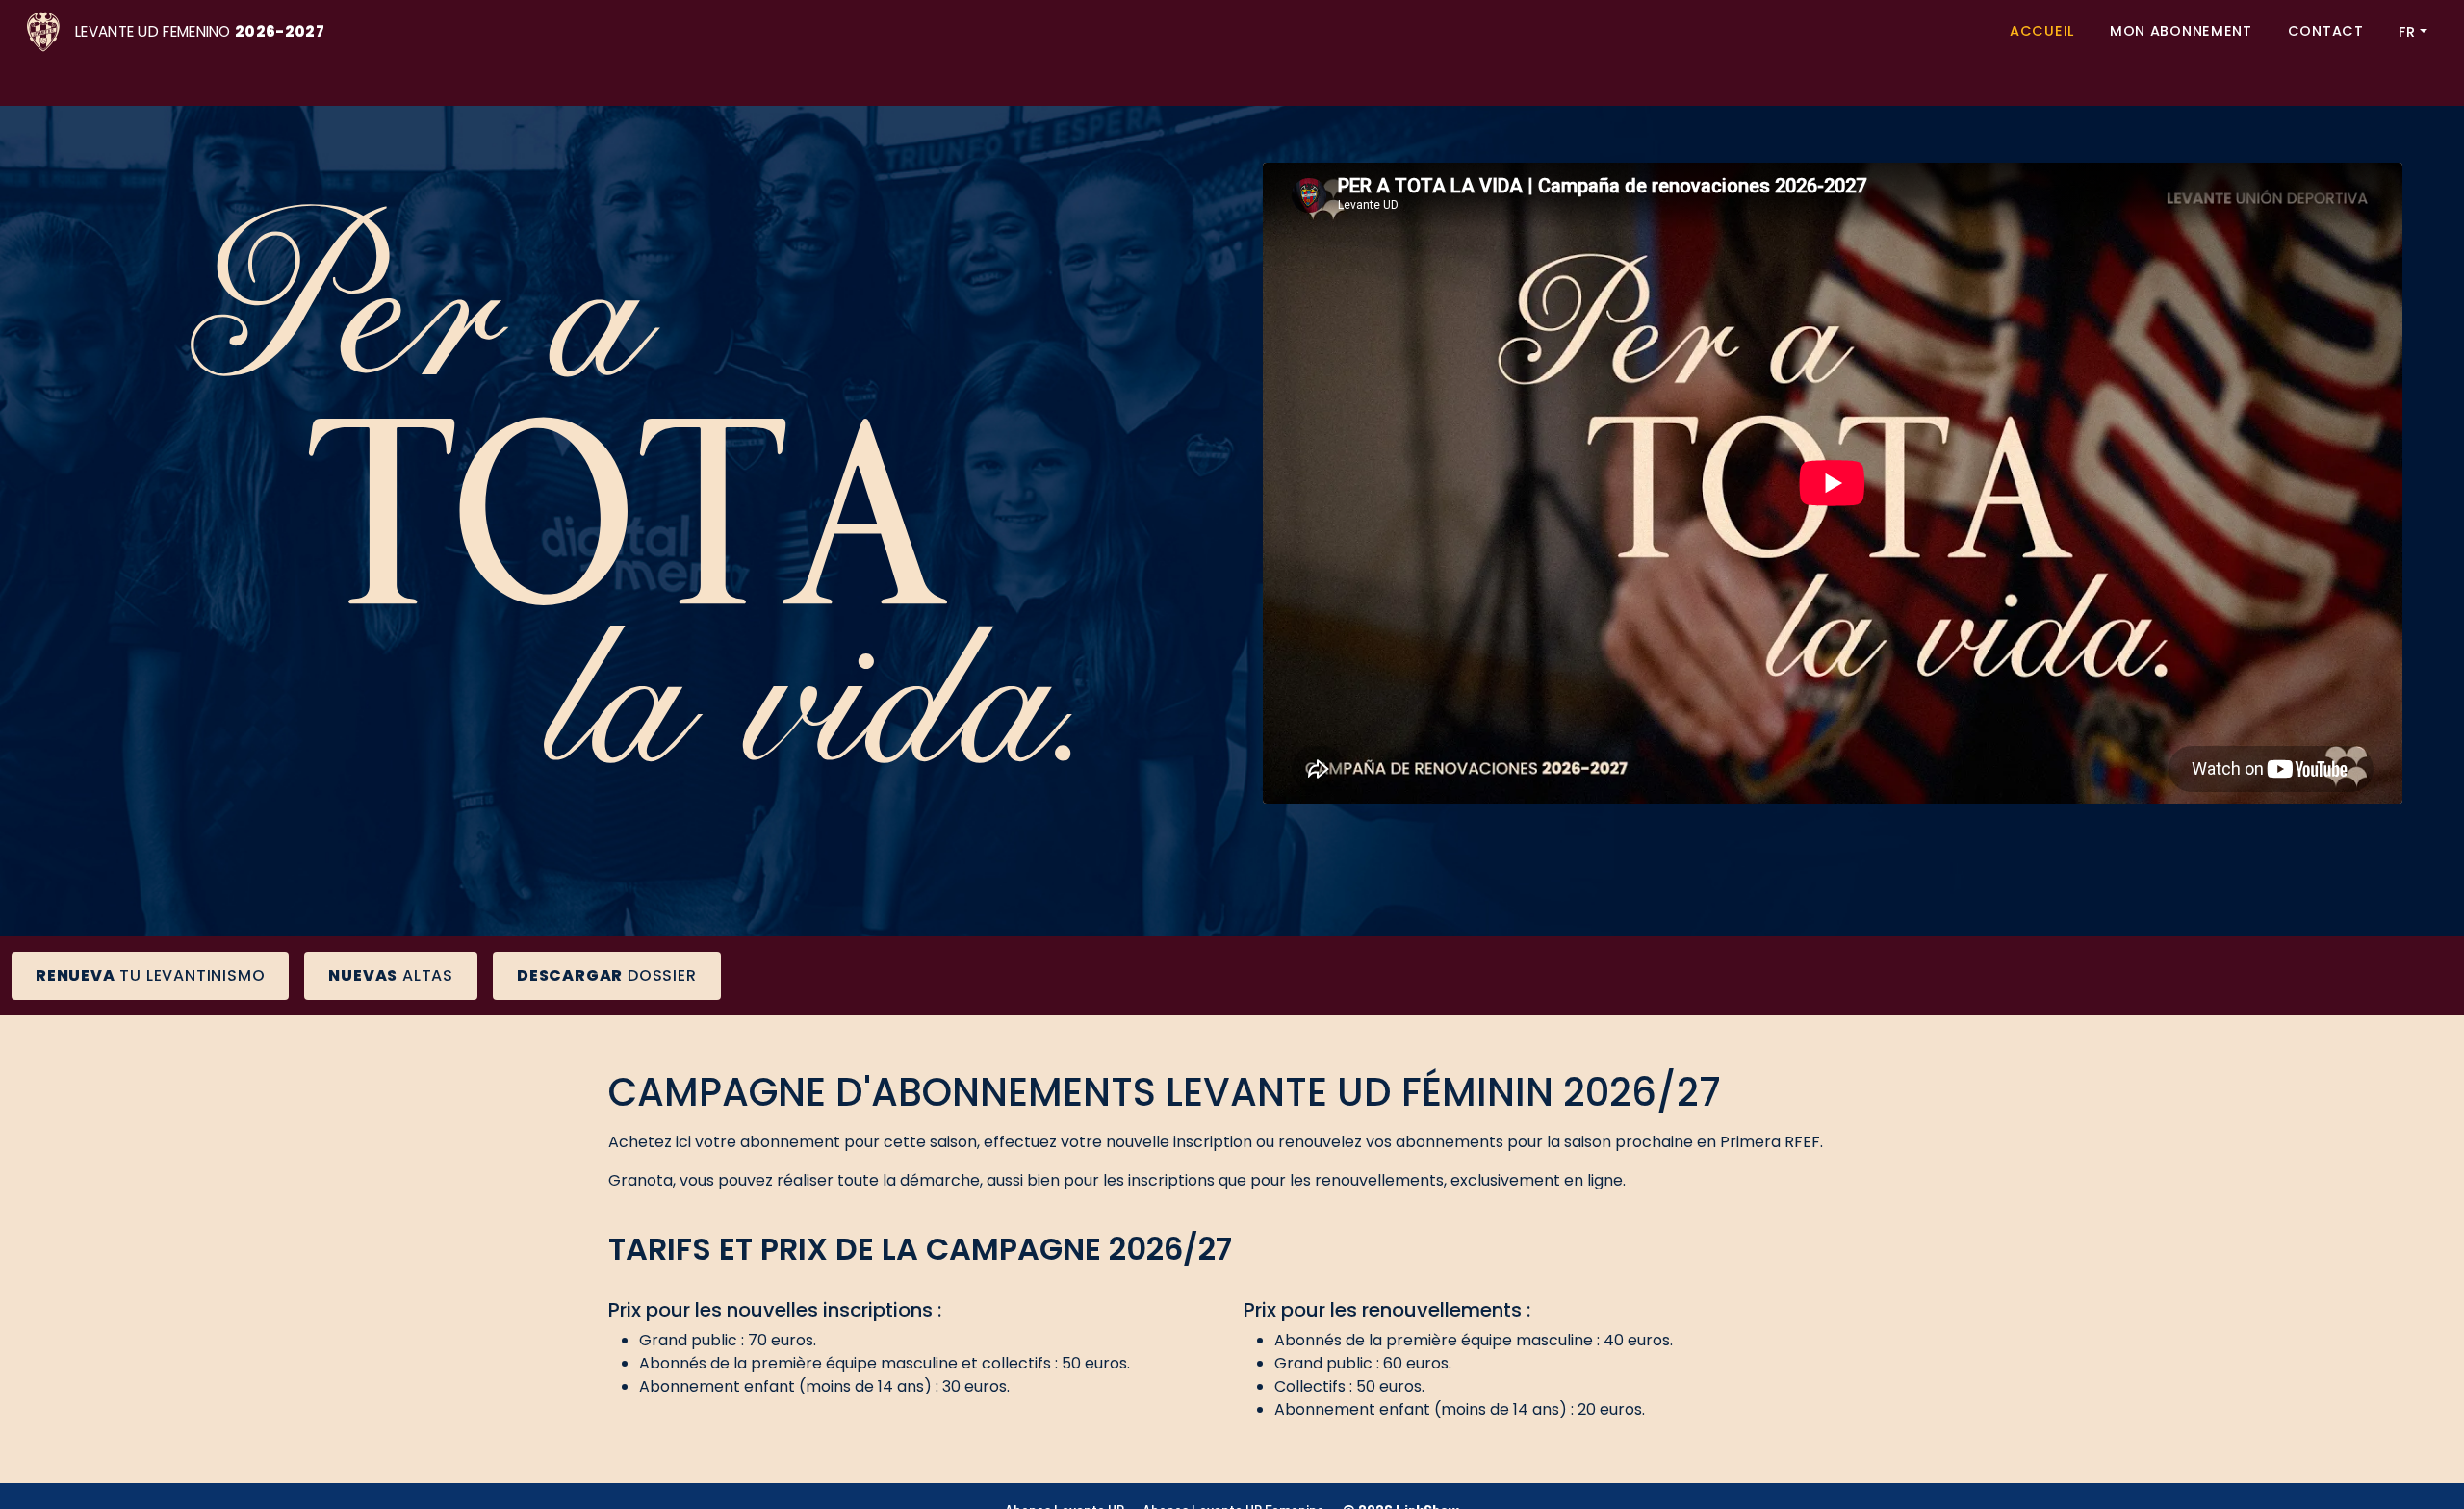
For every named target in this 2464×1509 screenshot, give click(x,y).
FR (2407, 32)
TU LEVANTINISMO (150, 975)
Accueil (2042, 31)
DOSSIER (607, 975)
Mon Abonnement (2181, 31)
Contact (2326, 31)
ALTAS (391, 975)
